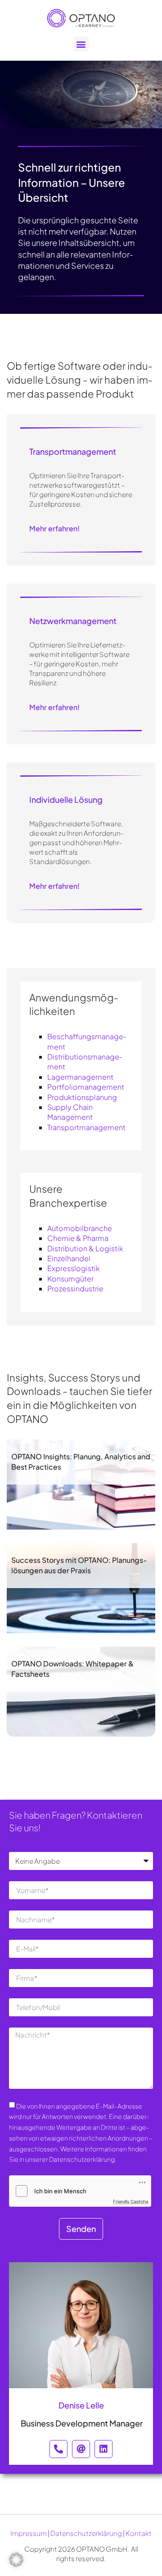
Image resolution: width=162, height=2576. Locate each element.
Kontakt (139, 2533)
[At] (81, 2449)
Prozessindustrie (75, 1288)
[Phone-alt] (58, 2449)
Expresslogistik (74, 1268)
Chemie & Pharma (78, 1238)
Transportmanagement (86, 1127)
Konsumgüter (70, 1279)
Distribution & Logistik (85, 1248)
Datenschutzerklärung (86, 2533)
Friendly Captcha (131, 2201)
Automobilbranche (80, 1228)
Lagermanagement (80, 1077)
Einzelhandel (69, 1258)
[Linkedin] (103, 2449)
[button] (81, 44)
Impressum (29, 2533)
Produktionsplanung (82, 1097)
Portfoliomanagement (86, 1087)
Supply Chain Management (70, 1112)
